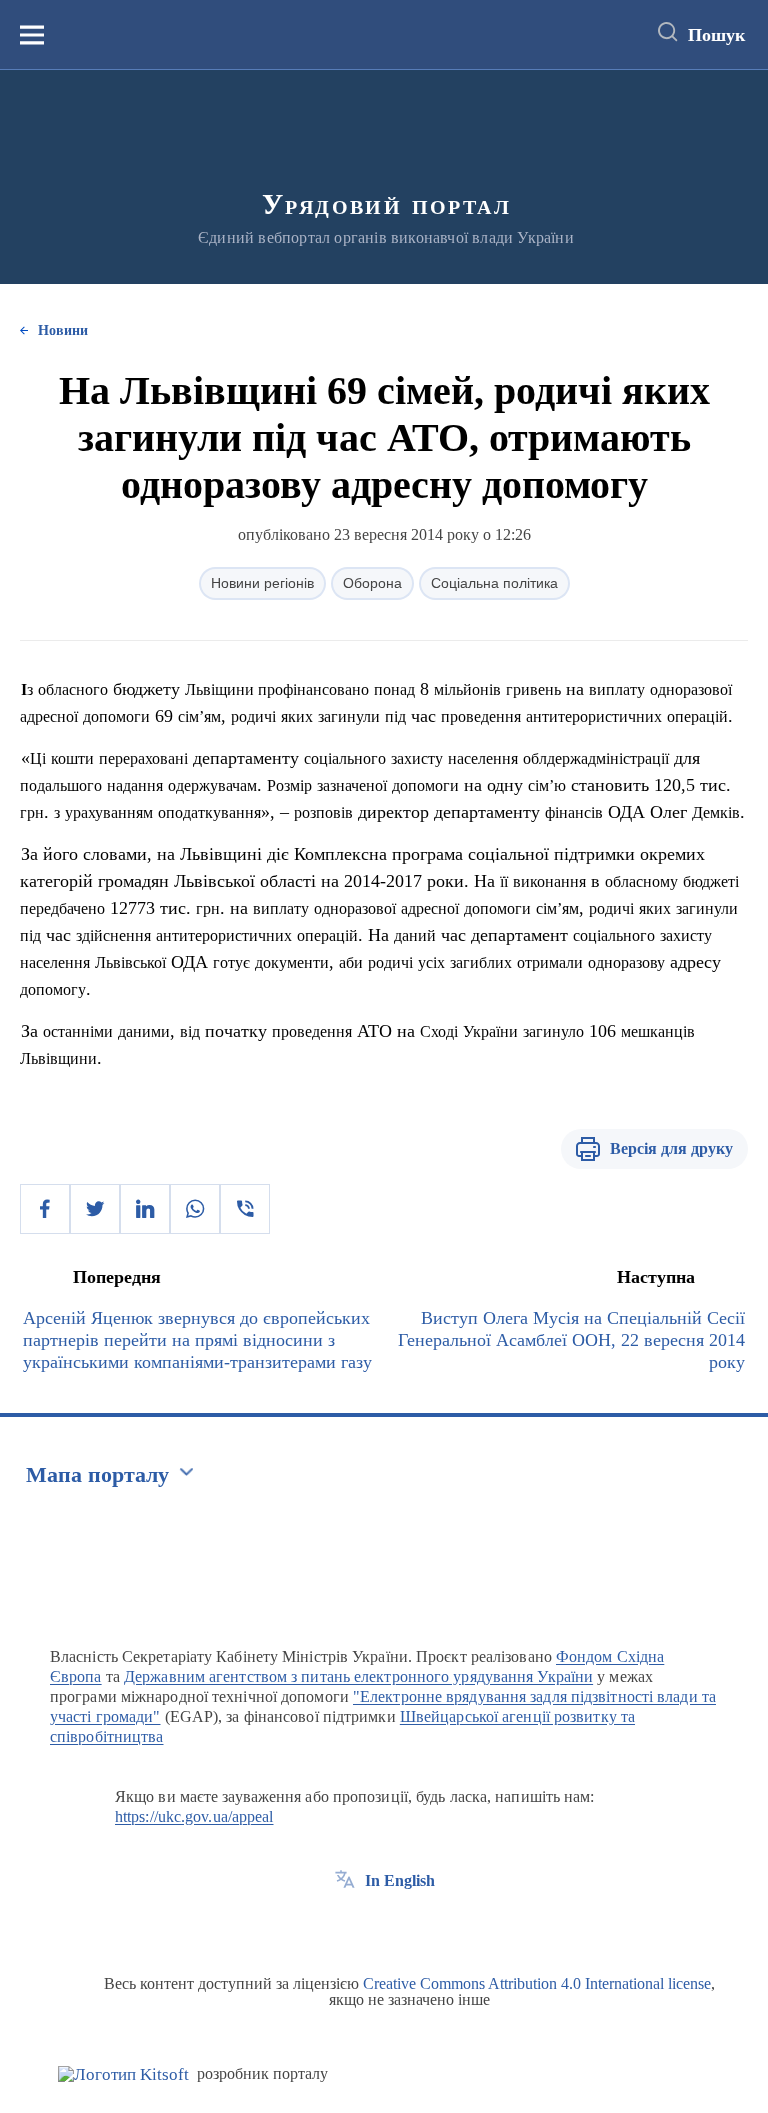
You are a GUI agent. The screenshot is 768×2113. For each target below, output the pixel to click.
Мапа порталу (97, 1474)
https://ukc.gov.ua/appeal (194, 1816)
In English (400, 1880)
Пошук (716, 35)
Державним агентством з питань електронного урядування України (358, 1676)
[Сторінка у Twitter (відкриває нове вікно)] (382, 1926)
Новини (63, 330)
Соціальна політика (494, 583)
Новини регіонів (262, 583)
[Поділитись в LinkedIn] (145, 1209)
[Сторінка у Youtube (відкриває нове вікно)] (419, 1926)
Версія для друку (671, 1148)
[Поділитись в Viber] (245, 1209)
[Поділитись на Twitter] (95, 1209)
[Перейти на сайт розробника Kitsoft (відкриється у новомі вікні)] (123, 2074)
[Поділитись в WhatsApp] (195, 1209)
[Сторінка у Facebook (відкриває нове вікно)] (345, 1926)
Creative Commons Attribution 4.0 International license (537, 1983)
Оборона (372, 583)
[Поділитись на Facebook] (45, 1209)
